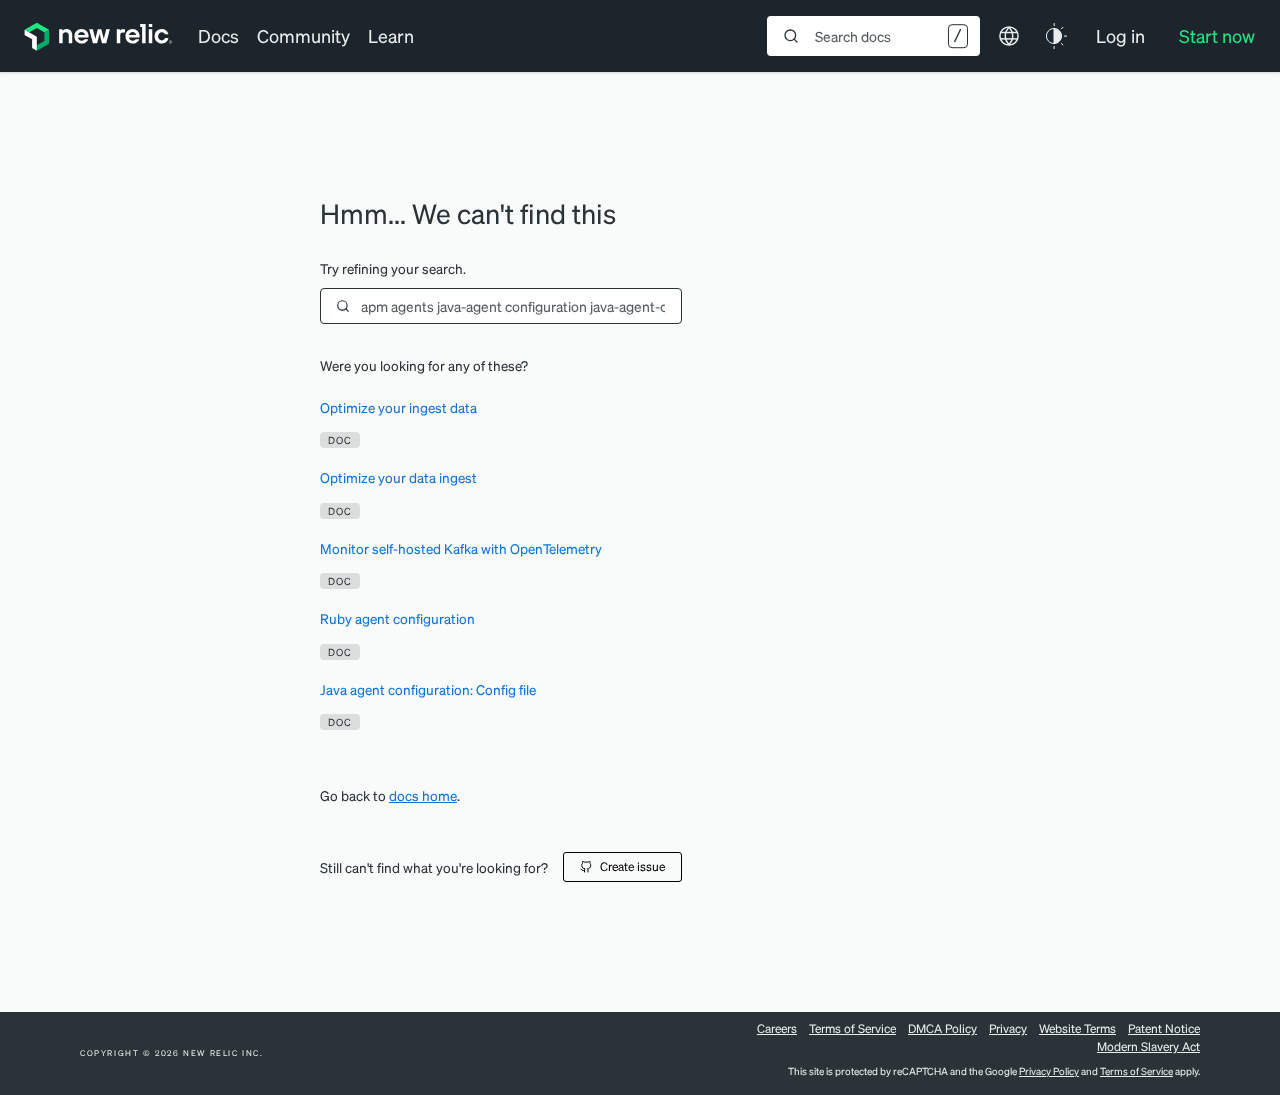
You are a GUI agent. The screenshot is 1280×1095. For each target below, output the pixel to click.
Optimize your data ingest (398, 477)
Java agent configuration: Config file (428, 689)
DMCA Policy (942, 1028)
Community (303, 35)
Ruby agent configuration (397, 618)
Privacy (1008, 1028)
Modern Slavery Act (1148, 1046)
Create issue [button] (632, 866)
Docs (218, 35)
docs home (423, 795)
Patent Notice (1164, 1028)
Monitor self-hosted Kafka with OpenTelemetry (461, 548)
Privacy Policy (1049, 1071)
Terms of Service (852, 1028)
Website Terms (1077, 1028)
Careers (777, 1028)
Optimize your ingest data (398, 407)
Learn (391, 35)
